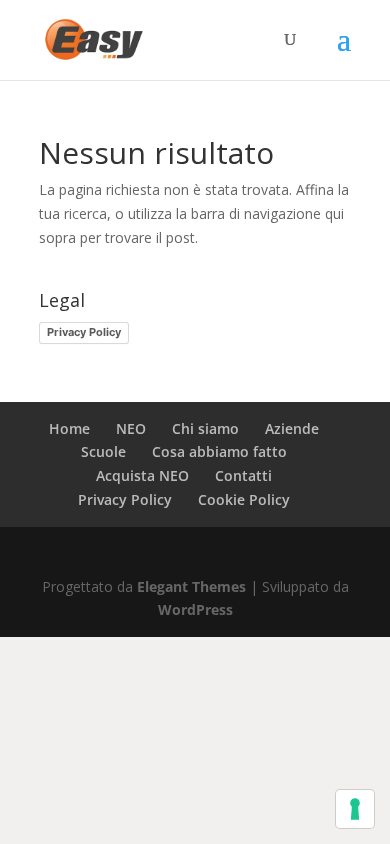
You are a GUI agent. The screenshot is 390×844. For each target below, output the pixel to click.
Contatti (243, 475)
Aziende (292, 428)
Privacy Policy (84, 332)
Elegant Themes (191, 586)
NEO (131, 428)
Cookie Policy (244, 499)
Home (69, 428)
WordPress (195, 609)
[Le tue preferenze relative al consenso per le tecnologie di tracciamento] (355, 809)
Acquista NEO (142, 475)
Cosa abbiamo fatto (219, 451)
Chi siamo (205, 428)
